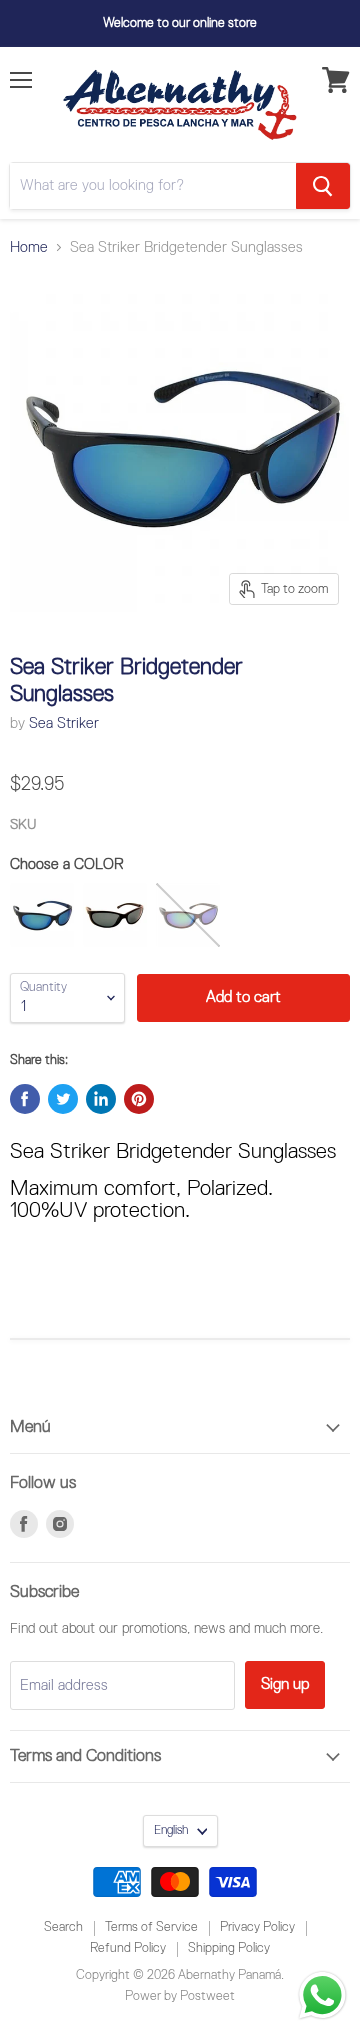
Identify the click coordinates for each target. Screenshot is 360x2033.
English (171, 1830)
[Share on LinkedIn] (101, 1099)
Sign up (285, 1684)
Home (29, 247)
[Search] (323, 186)
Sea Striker (64, 723)
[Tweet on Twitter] (63, 1099)
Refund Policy (128, 1948)
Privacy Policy (257, 1927)
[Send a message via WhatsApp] (322, 1995)
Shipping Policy (229, 1948)
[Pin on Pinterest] (139, 1099)
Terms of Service (151, 1927)
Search (63, 1927)
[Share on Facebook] (25, 1099)
